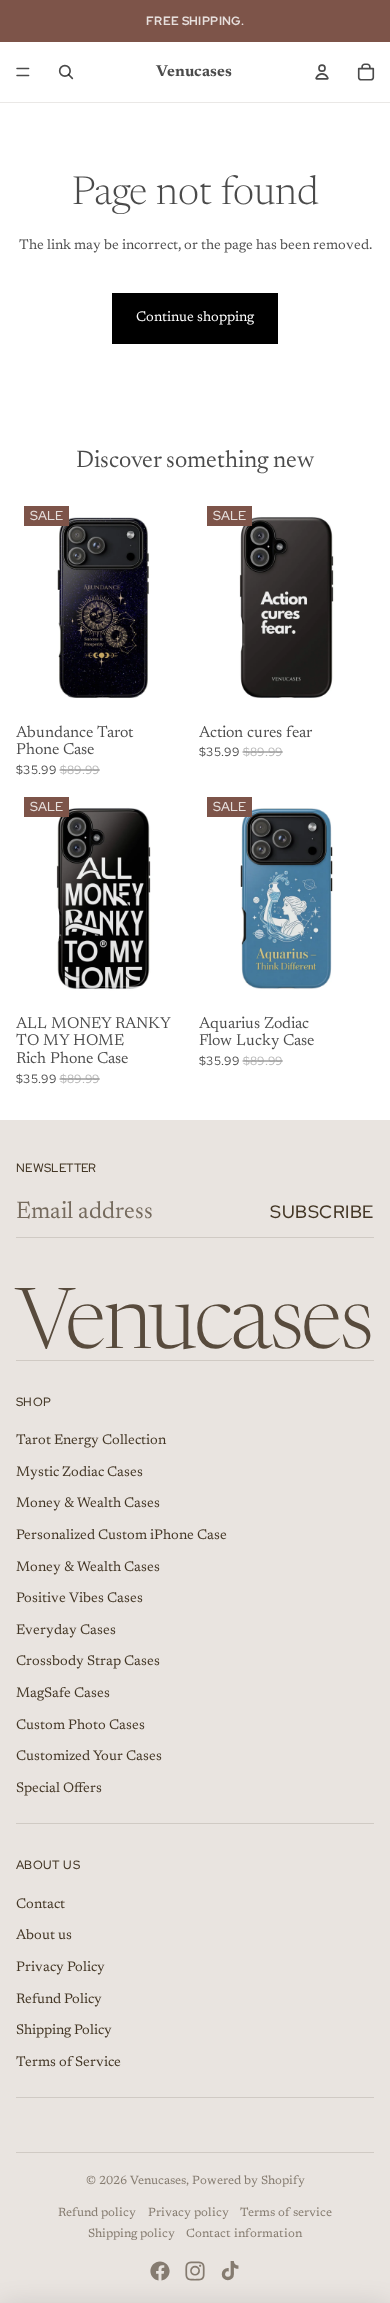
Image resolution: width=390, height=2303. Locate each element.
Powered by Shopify (248, 2181)
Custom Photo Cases (80, 1726)
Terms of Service (68, 2063)
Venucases (158, 2181)
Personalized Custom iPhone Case (121, 1536)
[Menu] (23, 72)
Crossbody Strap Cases (88, 1662)
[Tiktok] (230, 2271)
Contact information (244, 2234)
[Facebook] (160, 2271)
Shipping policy (131, 2234)
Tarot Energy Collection (91, 1441)
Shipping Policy (64, 2031)
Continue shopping (195, 318)
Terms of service (286, 2213)
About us (44, 1936)
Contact (40, 1905)
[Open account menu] (322, 72)
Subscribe (322, 1211)
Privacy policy (188, 2213)
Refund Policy (59, 2000)
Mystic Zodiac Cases (79, 1473)
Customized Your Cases (89, 1757)
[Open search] (66, 72)
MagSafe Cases (63, 1694)
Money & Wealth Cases (88, 1504)
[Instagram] (195, 2271)
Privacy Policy (60, 1968)
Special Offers (59, 1789)
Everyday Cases (66, 1631)
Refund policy (97, 2213)
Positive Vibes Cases (79, 1599)
